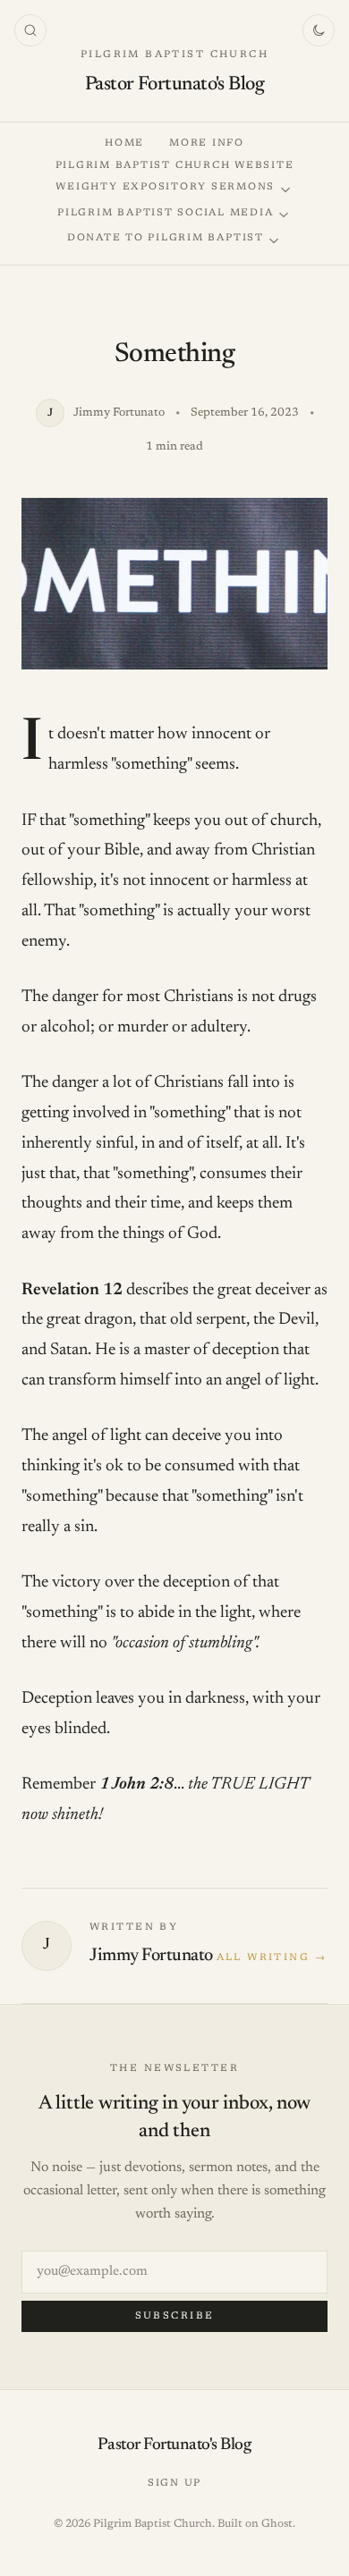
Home (124, 143)
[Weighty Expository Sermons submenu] (285, 190)
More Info (207, 143)
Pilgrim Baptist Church (174, 55)
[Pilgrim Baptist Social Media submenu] (284, 215)
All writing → (272, 1958)
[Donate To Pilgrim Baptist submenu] (274, 241)
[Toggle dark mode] (319, 30)
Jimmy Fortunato (151, 1956)
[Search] (30, 30)
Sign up (174, 2483)
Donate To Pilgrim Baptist (166, 238)
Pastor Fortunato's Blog (174, 85)
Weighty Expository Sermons (165, 187)
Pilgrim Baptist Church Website (175, 166)
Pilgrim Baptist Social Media (165, 213)
